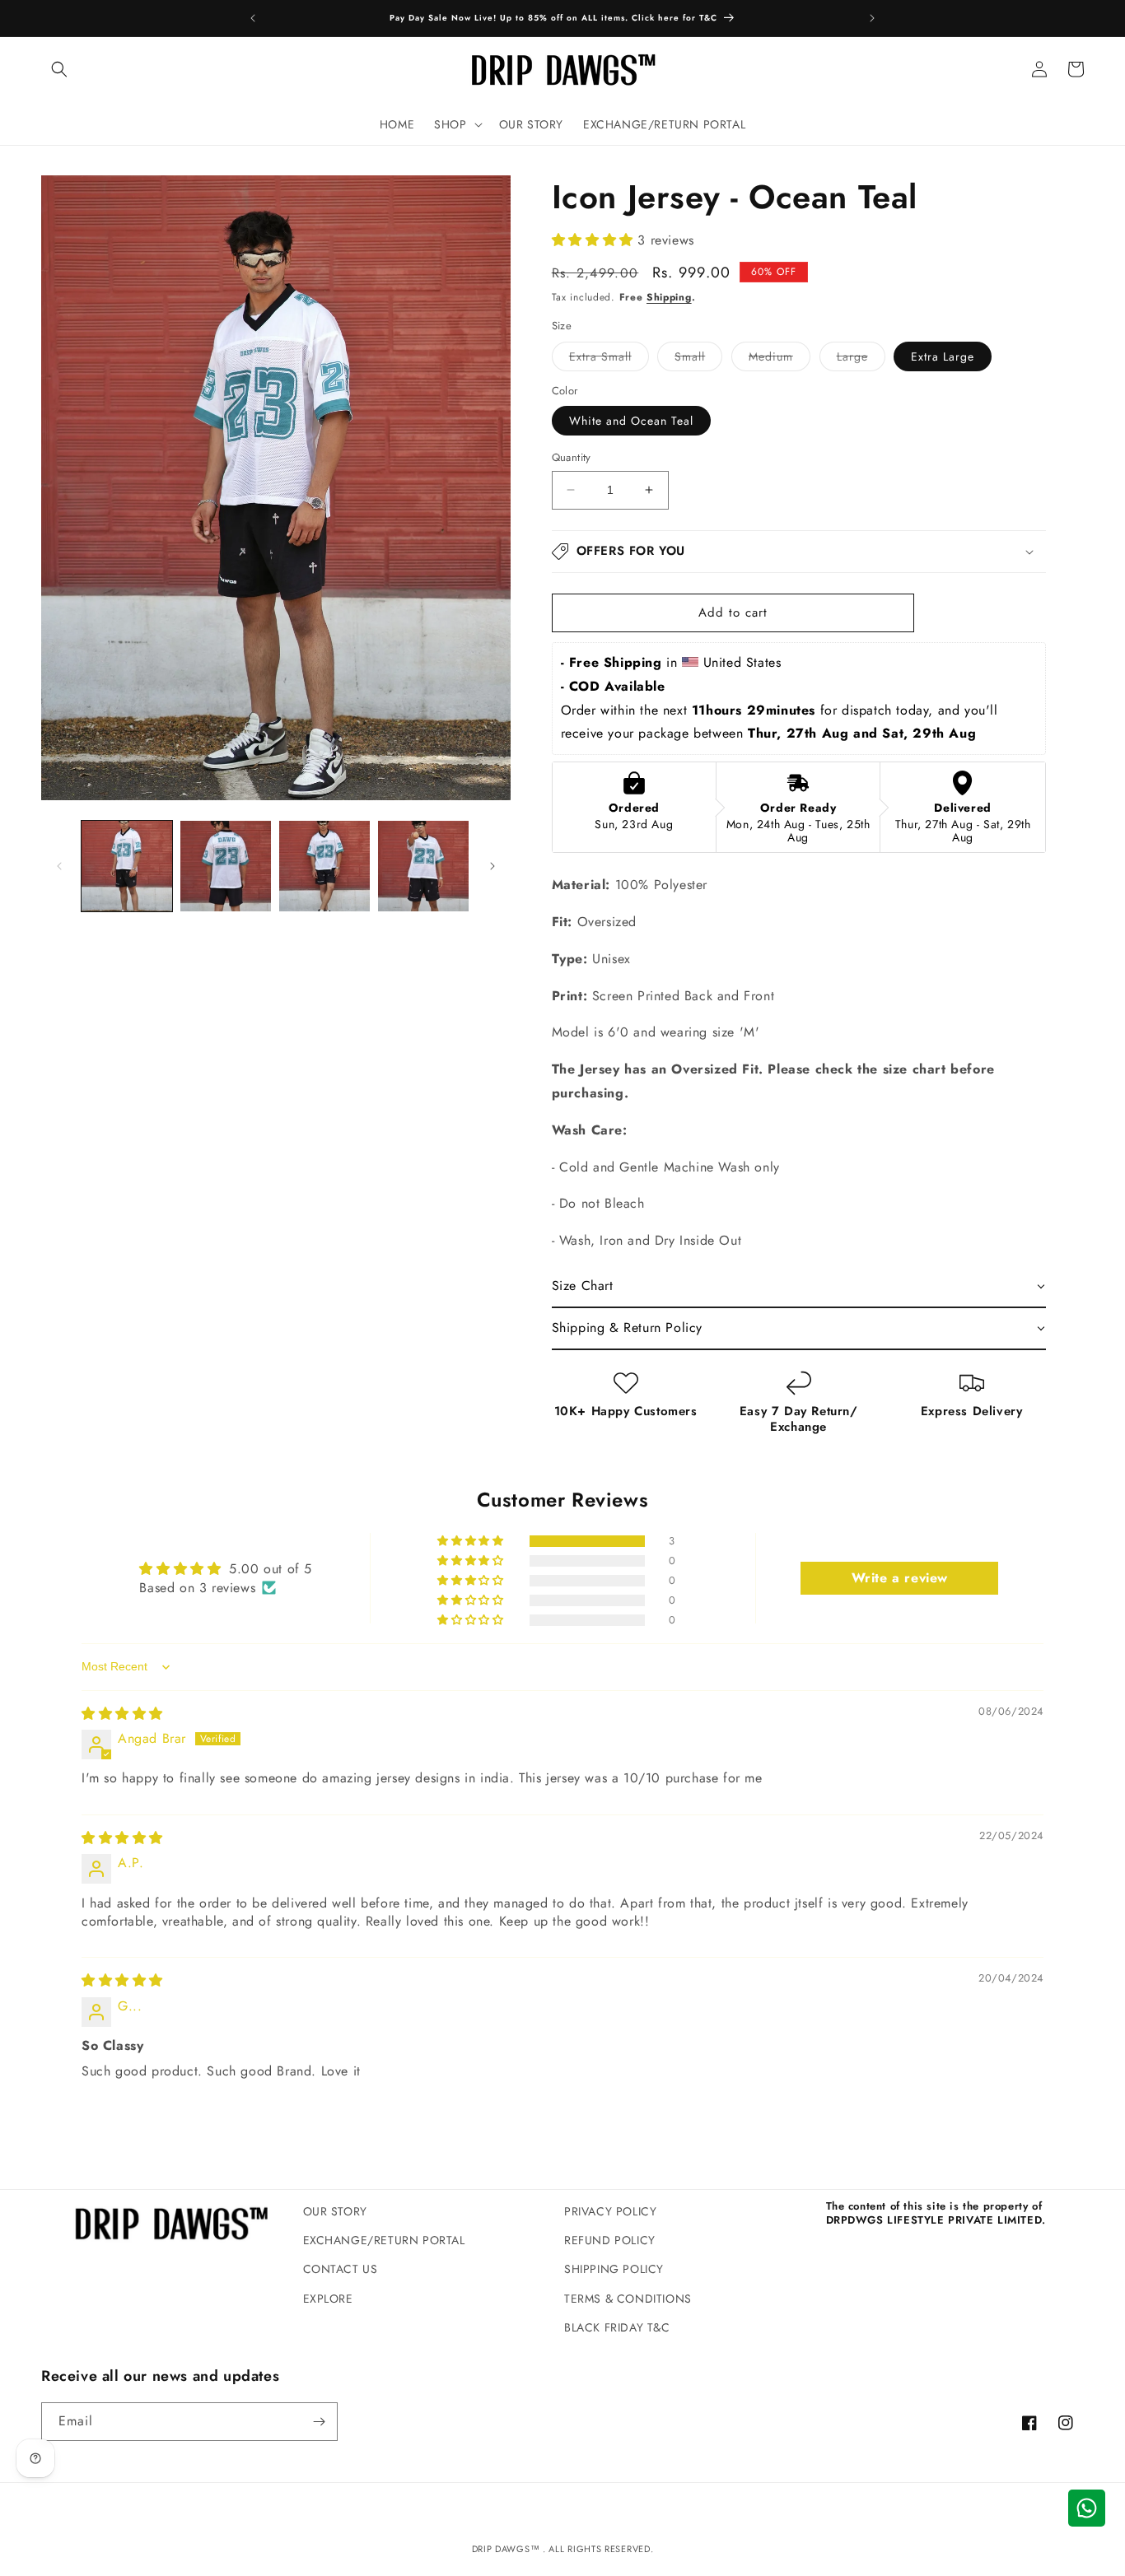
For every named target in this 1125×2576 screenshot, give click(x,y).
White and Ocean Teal (631, 421)
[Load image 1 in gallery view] (127, 866)
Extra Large (943, 356)
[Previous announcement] (253, 18)
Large (861, 359)
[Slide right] (492, 866)
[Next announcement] (872, 18)
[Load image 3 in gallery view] (324, 866)
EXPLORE (328, 2299)
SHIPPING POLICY (614, 2269)
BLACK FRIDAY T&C (617, 2327)
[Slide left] (59, 866)
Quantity (572, 457)
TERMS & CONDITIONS (628, 2299)
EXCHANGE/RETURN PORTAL (384, 2240)
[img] (122, 1714)
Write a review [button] (900, 1578)
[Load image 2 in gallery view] (226, 866)
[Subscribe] (319, 2422)
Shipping (669, 297)
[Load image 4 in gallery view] (423, 866)
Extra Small (609, 359)
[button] (59, 69)
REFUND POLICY (610, 2240)
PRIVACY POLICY (610, 2211)
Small (698, 359)
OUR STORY (335, 2211)
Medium (780, 359)
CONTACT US (341, 2269)
